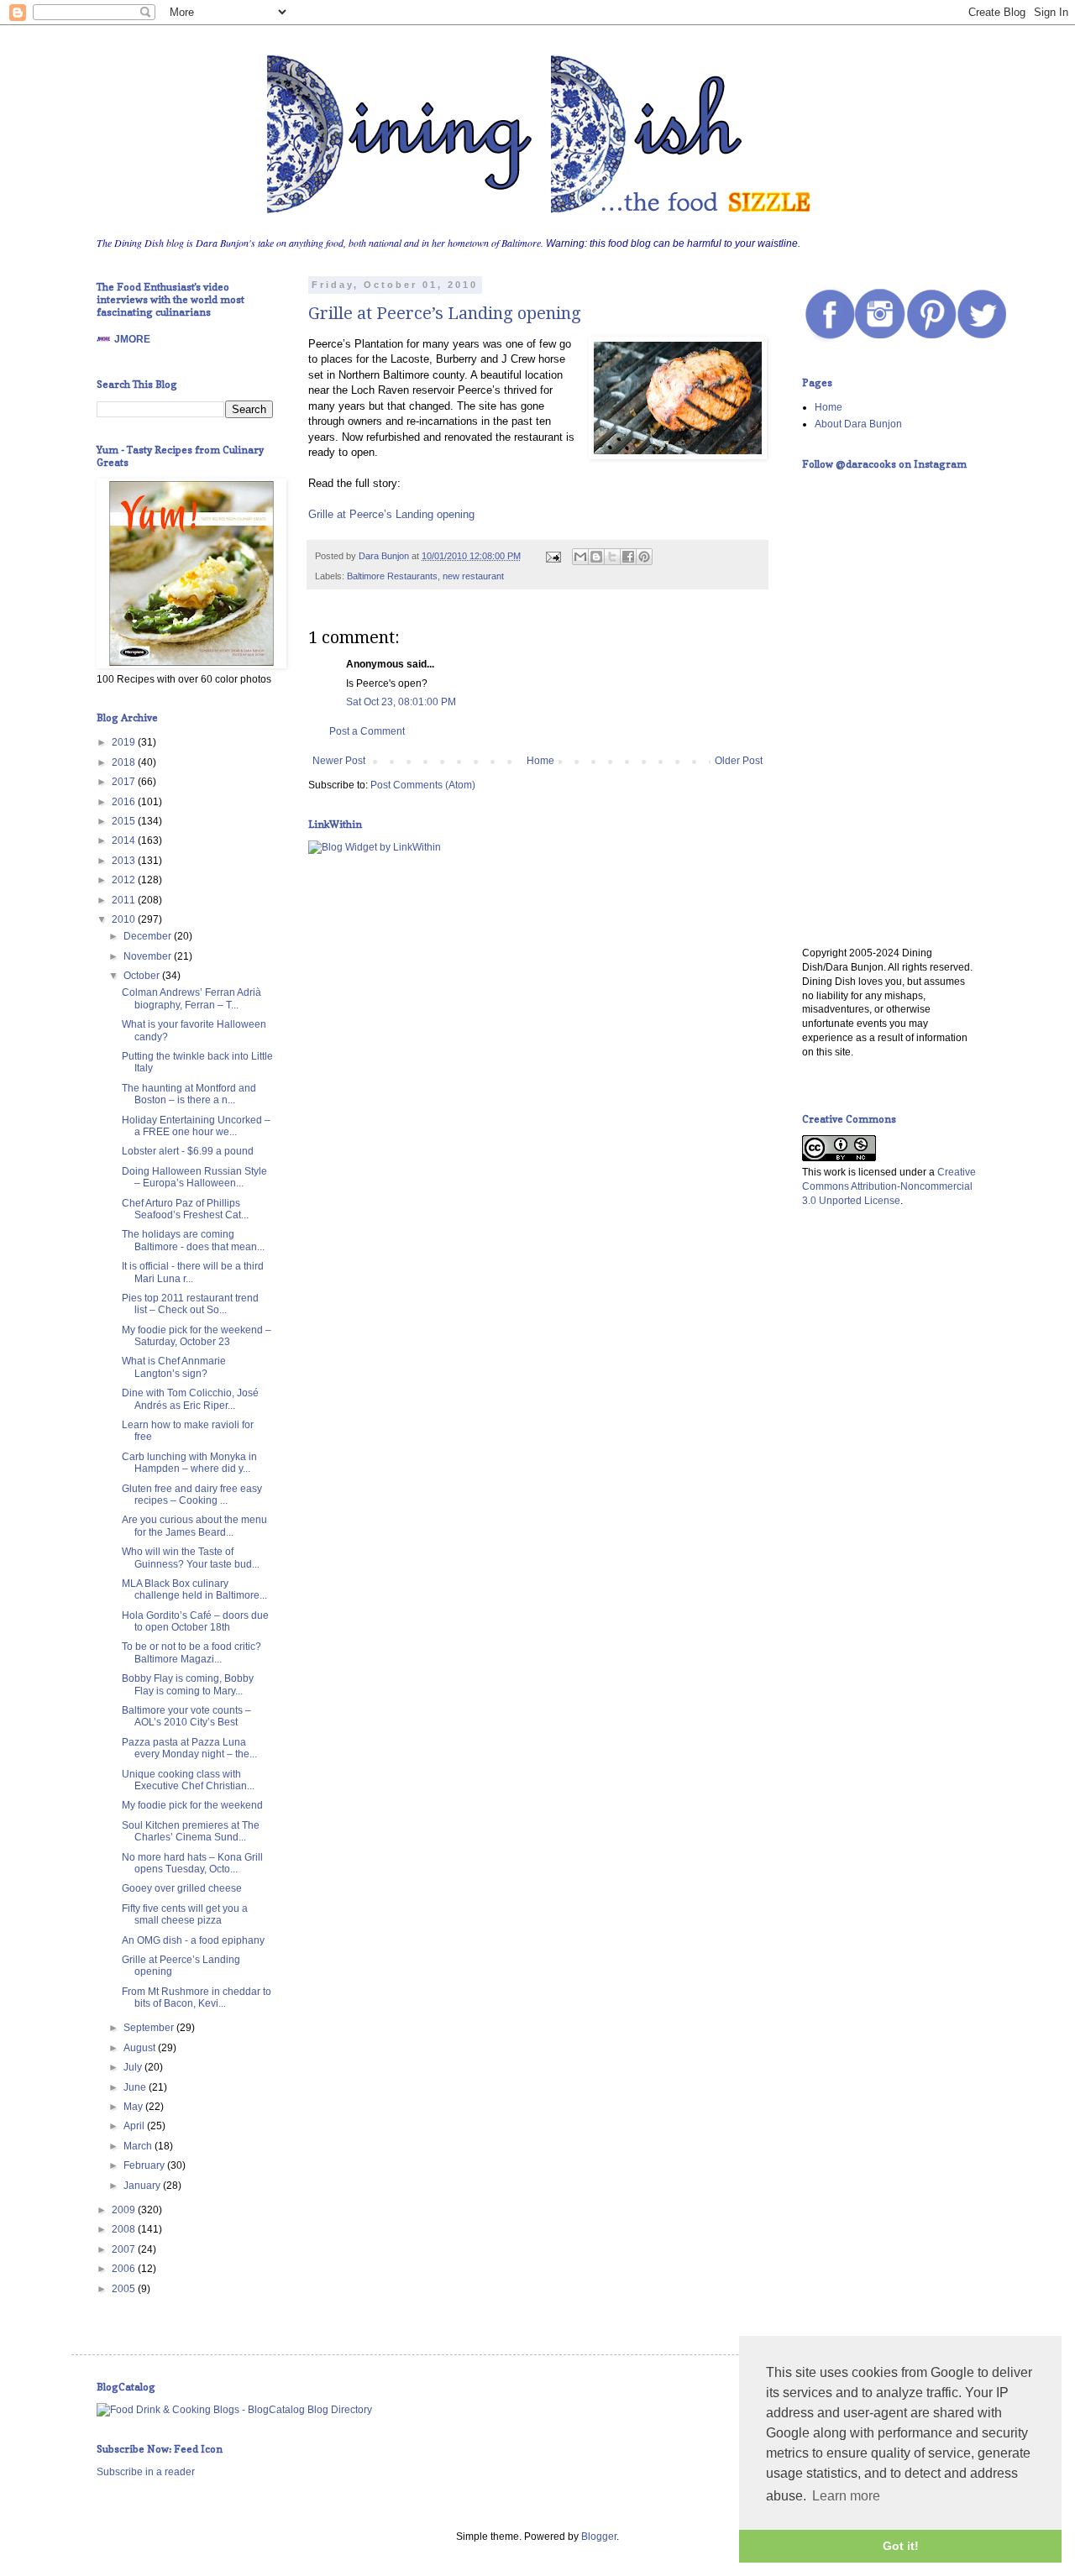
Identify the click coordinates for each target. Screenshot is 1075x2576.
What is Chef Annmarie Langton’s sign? (174, 1367)
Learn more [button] (846, 2496)
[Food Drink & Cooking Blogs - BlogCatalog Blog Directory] (234, 2410)
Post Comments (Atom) (423, 785)
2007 (125, 2249)
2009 (125, 2210)
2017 (125, 782)
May (134, 2107)
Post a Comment (367, 731)
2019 (125, 742)
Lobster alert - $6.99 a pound (188, 1151)
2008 (125, 2229)
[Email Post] (553, 556)
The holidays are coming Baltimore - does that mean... (193, 1240)
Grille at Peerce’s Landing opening (445, 313)
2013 (125, 861)
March (139, 2146)
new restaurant (473, 576)
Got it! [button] (901, 2546)
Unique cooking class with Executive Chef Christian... (188, 1780)
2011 (125, 900)
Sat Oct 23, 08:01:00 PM (401, 702)
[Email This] (580, 557)
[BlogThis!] (596, 557)
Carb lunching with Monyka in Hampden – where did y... (189, 1463)
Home (540, 761)
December (149, 936)
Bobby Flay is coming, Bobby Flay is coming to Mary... (188, 1684)
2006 (125, 2269)
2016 (125, 802)
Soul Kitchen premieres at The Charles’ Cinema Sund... (191, 1831)
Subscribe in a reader (146, 2472)
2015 (125, 821)
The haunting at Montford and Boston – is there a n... (189, 1094)
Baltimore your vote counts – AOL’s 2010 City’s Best (186, 1716)
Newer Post (339, 761)
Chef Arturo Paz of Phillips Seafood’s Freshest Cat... (185, 1209)
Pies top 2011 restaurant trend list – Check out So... (190, 1304)
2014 (125, 840)
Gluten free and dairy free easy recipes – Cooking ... (192, 1495)
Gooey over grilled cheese (182, 1888)
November (149, 956)
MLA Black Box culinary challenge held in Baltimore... (194, 1589)
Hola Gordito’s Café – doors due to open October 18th (195, 1621)
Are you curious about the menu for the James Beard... (194, 1526)
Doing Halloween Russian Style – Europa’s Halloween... (194, 1177)
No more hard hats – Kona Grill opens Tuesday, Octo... (192, 1863)
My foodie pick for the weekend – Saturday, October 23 (197, 1336)
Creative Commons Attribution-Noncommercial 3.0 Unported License (889, 1186)
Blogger (599, 2537)
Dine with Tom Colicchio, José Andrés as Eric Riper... (190, 1399)
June (136, 2087)
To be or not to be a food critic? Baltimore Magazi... (191, 1652)
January (143, 2186)
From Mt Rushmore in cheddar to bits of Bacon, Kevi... (197, 1997)
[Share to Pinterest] (644, 557)
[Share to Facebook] (628, 557)
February (145, 2165)
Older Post (739, 761)
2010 (125, 919)
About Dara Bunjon (858, 424)
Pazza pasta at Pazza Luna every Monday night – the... (189, 1748)
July (134, 2067)
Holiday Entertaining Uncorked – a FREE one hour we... (196, 1126)
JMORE (132, 339)
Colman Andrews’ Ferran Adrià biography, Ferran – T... (191, 998)
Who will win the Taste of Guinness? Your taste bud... (191, 1558)
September (150, 2028)
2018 (125, 762)
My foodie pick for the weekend (192, 1805)
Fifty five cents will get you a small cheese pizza (185, 1914)
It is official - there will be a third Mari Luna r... (193, 1272)
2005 (125, 2289)
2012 (125, 880)
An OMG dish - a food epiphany (193, 1940)
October (143, 976)
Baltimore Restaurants (392, 576)
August (141, 2048)
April (135, 2126)
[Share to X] (612, 557)
